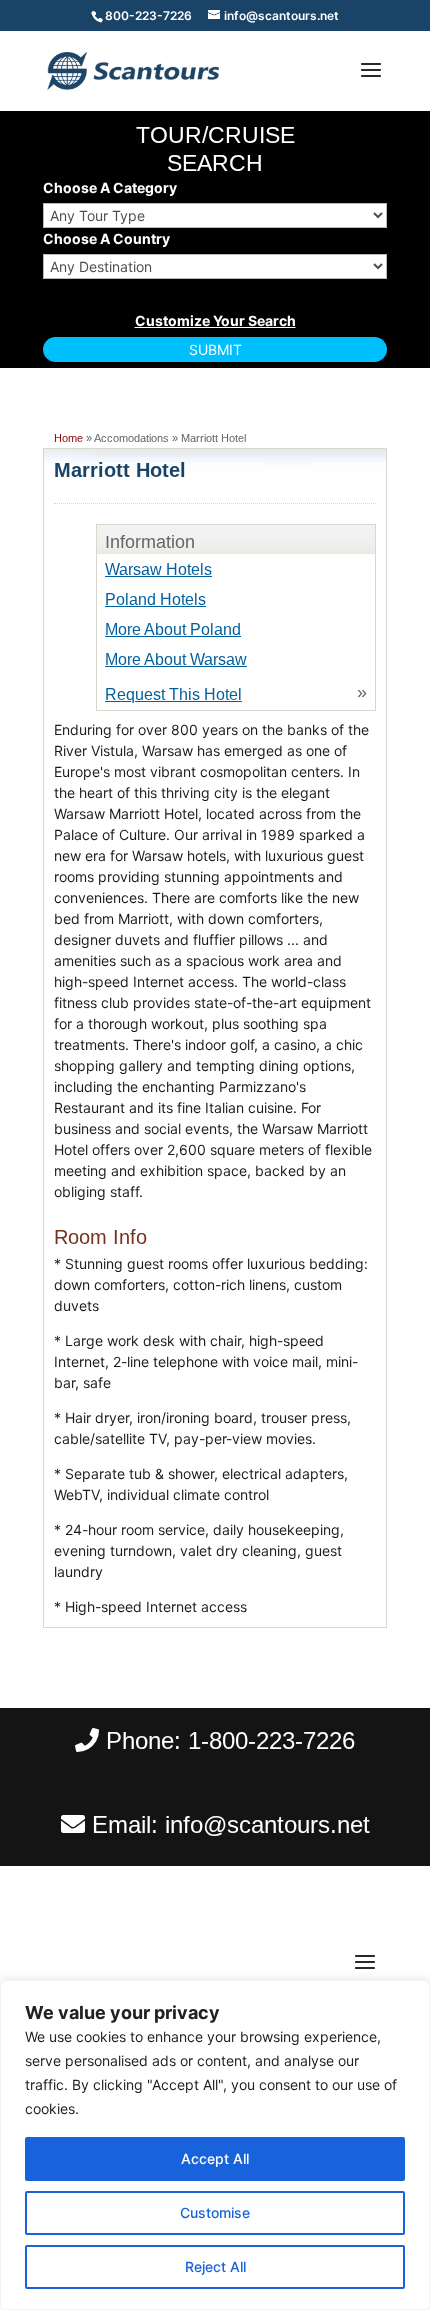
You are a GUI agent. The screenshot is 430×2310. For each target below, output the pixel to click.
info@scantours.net (267, 1824)
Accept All (215, 2158)
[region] (215, 2145)
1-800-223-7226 (271, 1740)
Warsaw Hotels (158, 569)
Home (68, 438)
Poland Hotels (155, 599)
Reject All (215, 2266)
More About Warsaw (176, 659)
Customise (215, 2212)
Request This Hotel (173, 694)
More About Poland (173, 629)
